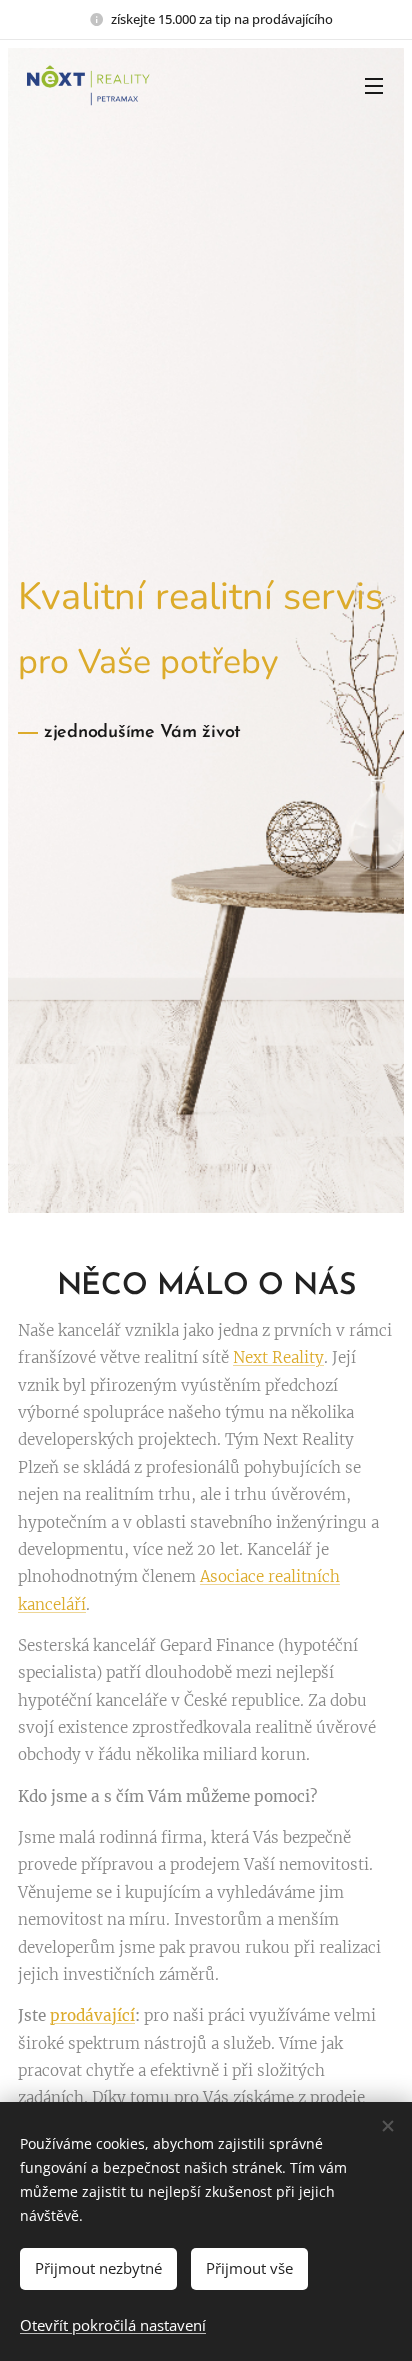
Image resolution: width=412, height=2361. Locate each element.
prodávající (92, 2015)
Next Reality (278, 1357)
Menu (374, 85)
